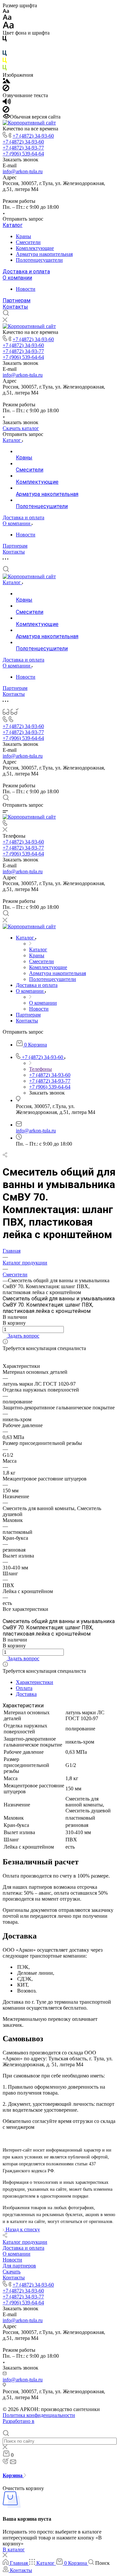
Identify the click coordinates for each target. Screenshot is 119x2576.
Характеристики (35, 1682)
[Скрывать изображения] (6, 89)
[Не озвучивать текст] (6, 111)
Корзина (13, 2475)
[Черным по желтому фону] (5, 62)
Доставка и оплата (26, 271)
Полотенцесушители (39, 260)
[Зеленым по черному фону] (5, 69)
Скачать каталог (21, 428)
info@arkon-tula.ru (23, 171)
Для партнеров (19, 2266)
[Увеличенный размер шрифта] (8, 27)
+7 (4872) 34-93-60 (33, 136)
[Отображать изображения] (6, 81)
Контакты (15, 307)
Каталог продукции (25, 2242)
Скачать (12, 2272)
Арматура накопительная (44, 254)
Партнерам (17, 300)
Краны (23, 236)
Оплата (24, 1688)
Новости (26, 289)
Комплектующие (35, 248)
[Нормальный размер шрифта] (7, 18)
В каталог (14, 2549)
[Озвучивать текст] (7, 103)
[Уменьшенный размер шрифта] (6, 11)
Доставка (26, 1694)
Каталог (13, 225)
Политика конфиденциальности (39, 2415)
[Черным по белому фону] (5, 40)
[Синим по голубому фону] (5, 54)
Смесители (28, 242)
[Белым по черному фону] (5, 47)
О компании (17, 278)
